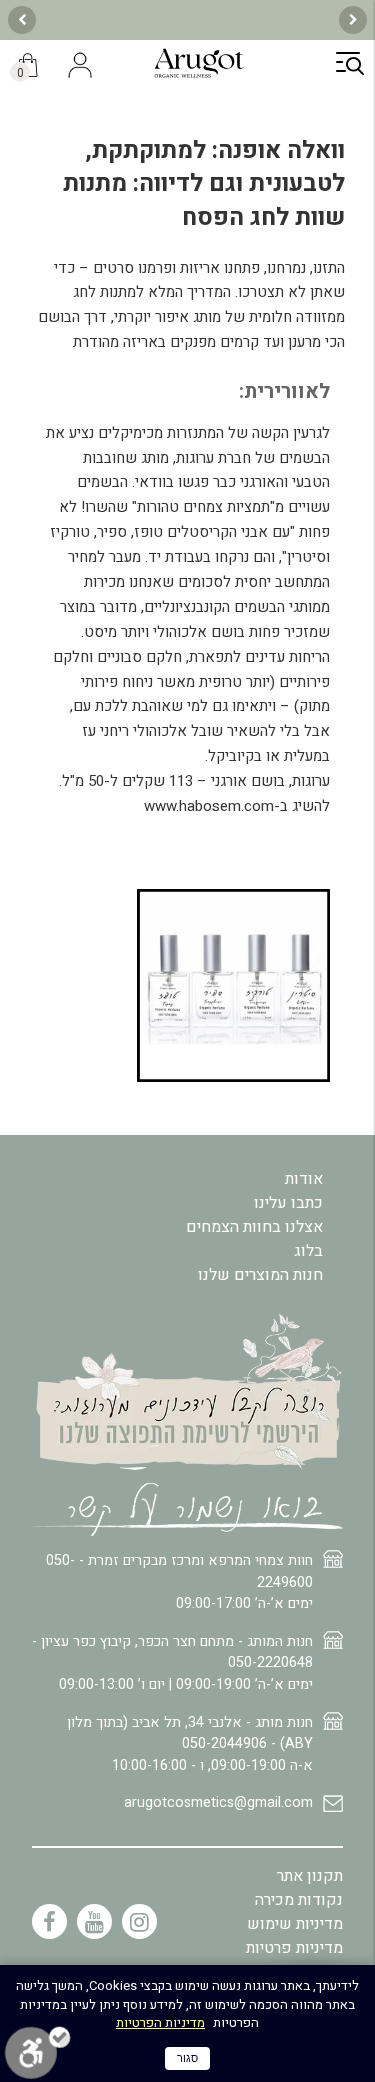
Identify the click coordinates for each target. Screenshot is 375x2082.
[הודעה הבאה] (22, 20)
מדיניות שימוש (295, 1924)
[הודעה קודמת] (353, 20)
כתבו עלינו (288, 1203)
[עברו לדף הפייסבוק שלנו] (49, 1921)
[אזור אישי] (80, 67)
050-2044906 (224, 1743)
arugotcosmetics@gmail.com (218, 1802)
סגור (187, 2058)
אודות (304, 1179)
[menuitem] (187, 1811)
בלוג (308, 1251)
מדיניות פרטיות (294, 1948)
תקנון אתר (310, 1876)
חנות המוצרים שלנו (260, 1275)
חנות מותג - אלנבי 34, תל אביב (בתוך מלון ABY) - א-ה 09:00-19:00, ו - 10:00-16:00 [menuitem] (190, 1744)
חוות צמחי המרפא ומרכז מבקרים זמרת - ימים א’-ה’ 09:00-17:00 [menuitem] (179, 1582)
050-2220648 (270, 1662)
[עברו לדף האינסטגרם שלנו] (139, 1921)
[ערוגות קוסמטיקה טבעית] (199, 75)
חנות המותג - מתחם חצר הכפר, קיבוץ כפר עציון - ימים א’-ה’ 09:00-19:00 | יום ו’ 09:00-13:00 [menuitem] (172, 1663)
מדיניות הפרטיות (160, 2022)
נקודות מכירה (299, 1900)
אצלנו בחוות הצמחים (254, 1227)
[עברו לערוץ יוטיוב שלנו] (94, 1921)
